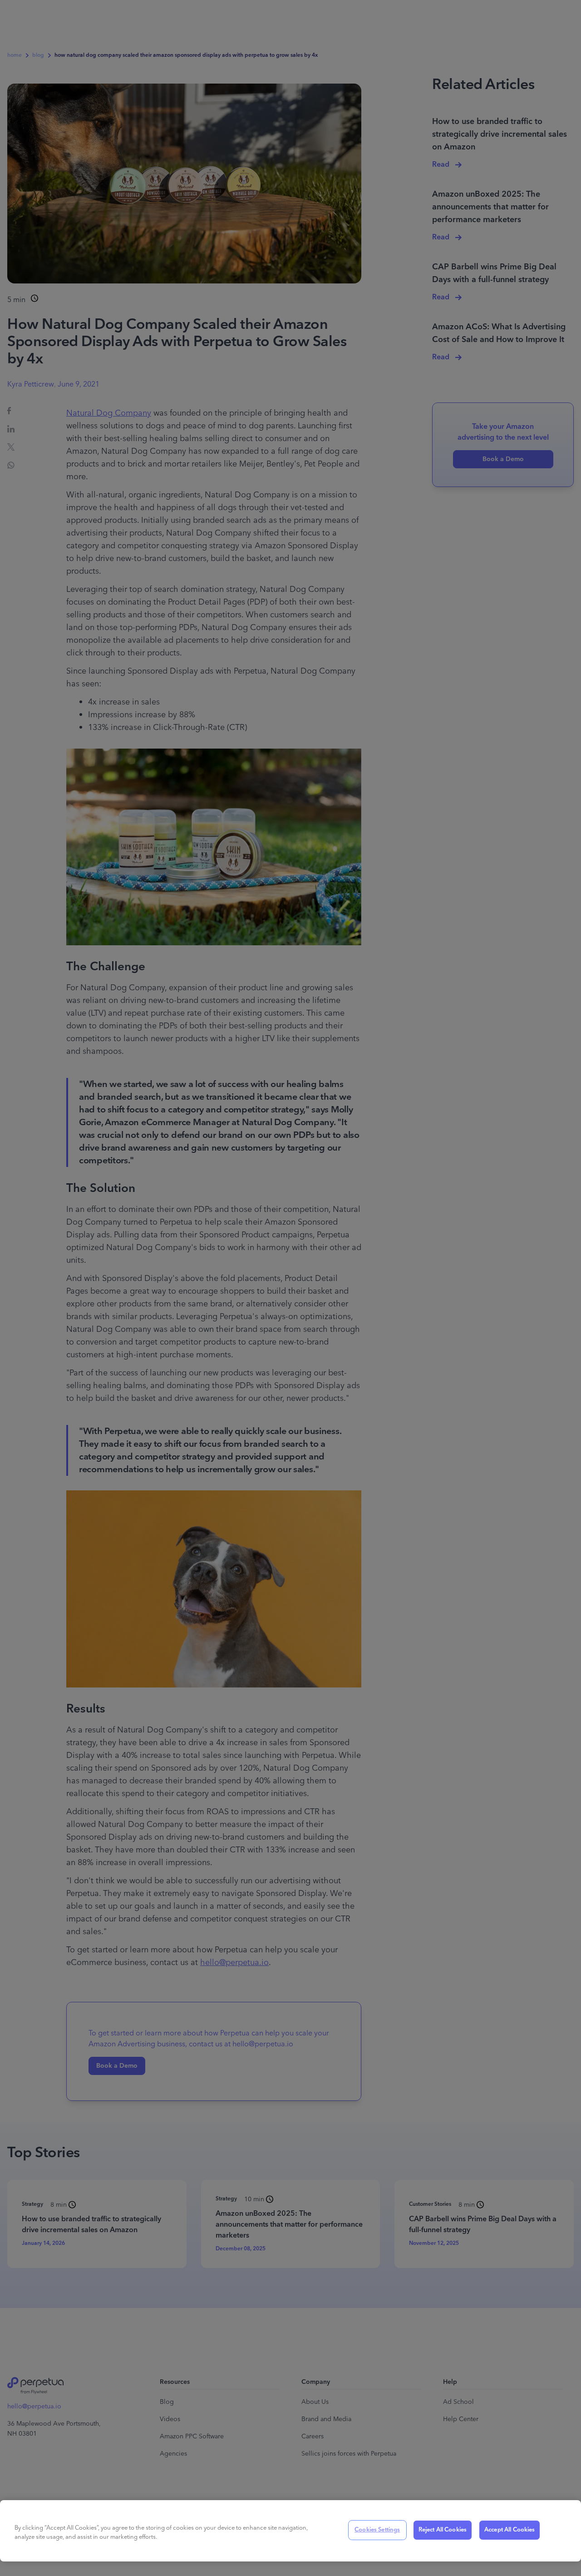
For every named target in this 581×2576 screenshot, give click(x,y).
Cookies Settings (377, 2530)
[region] (290, 2531)
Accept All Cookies (510, 2530)
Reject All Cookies (443, 2530)
